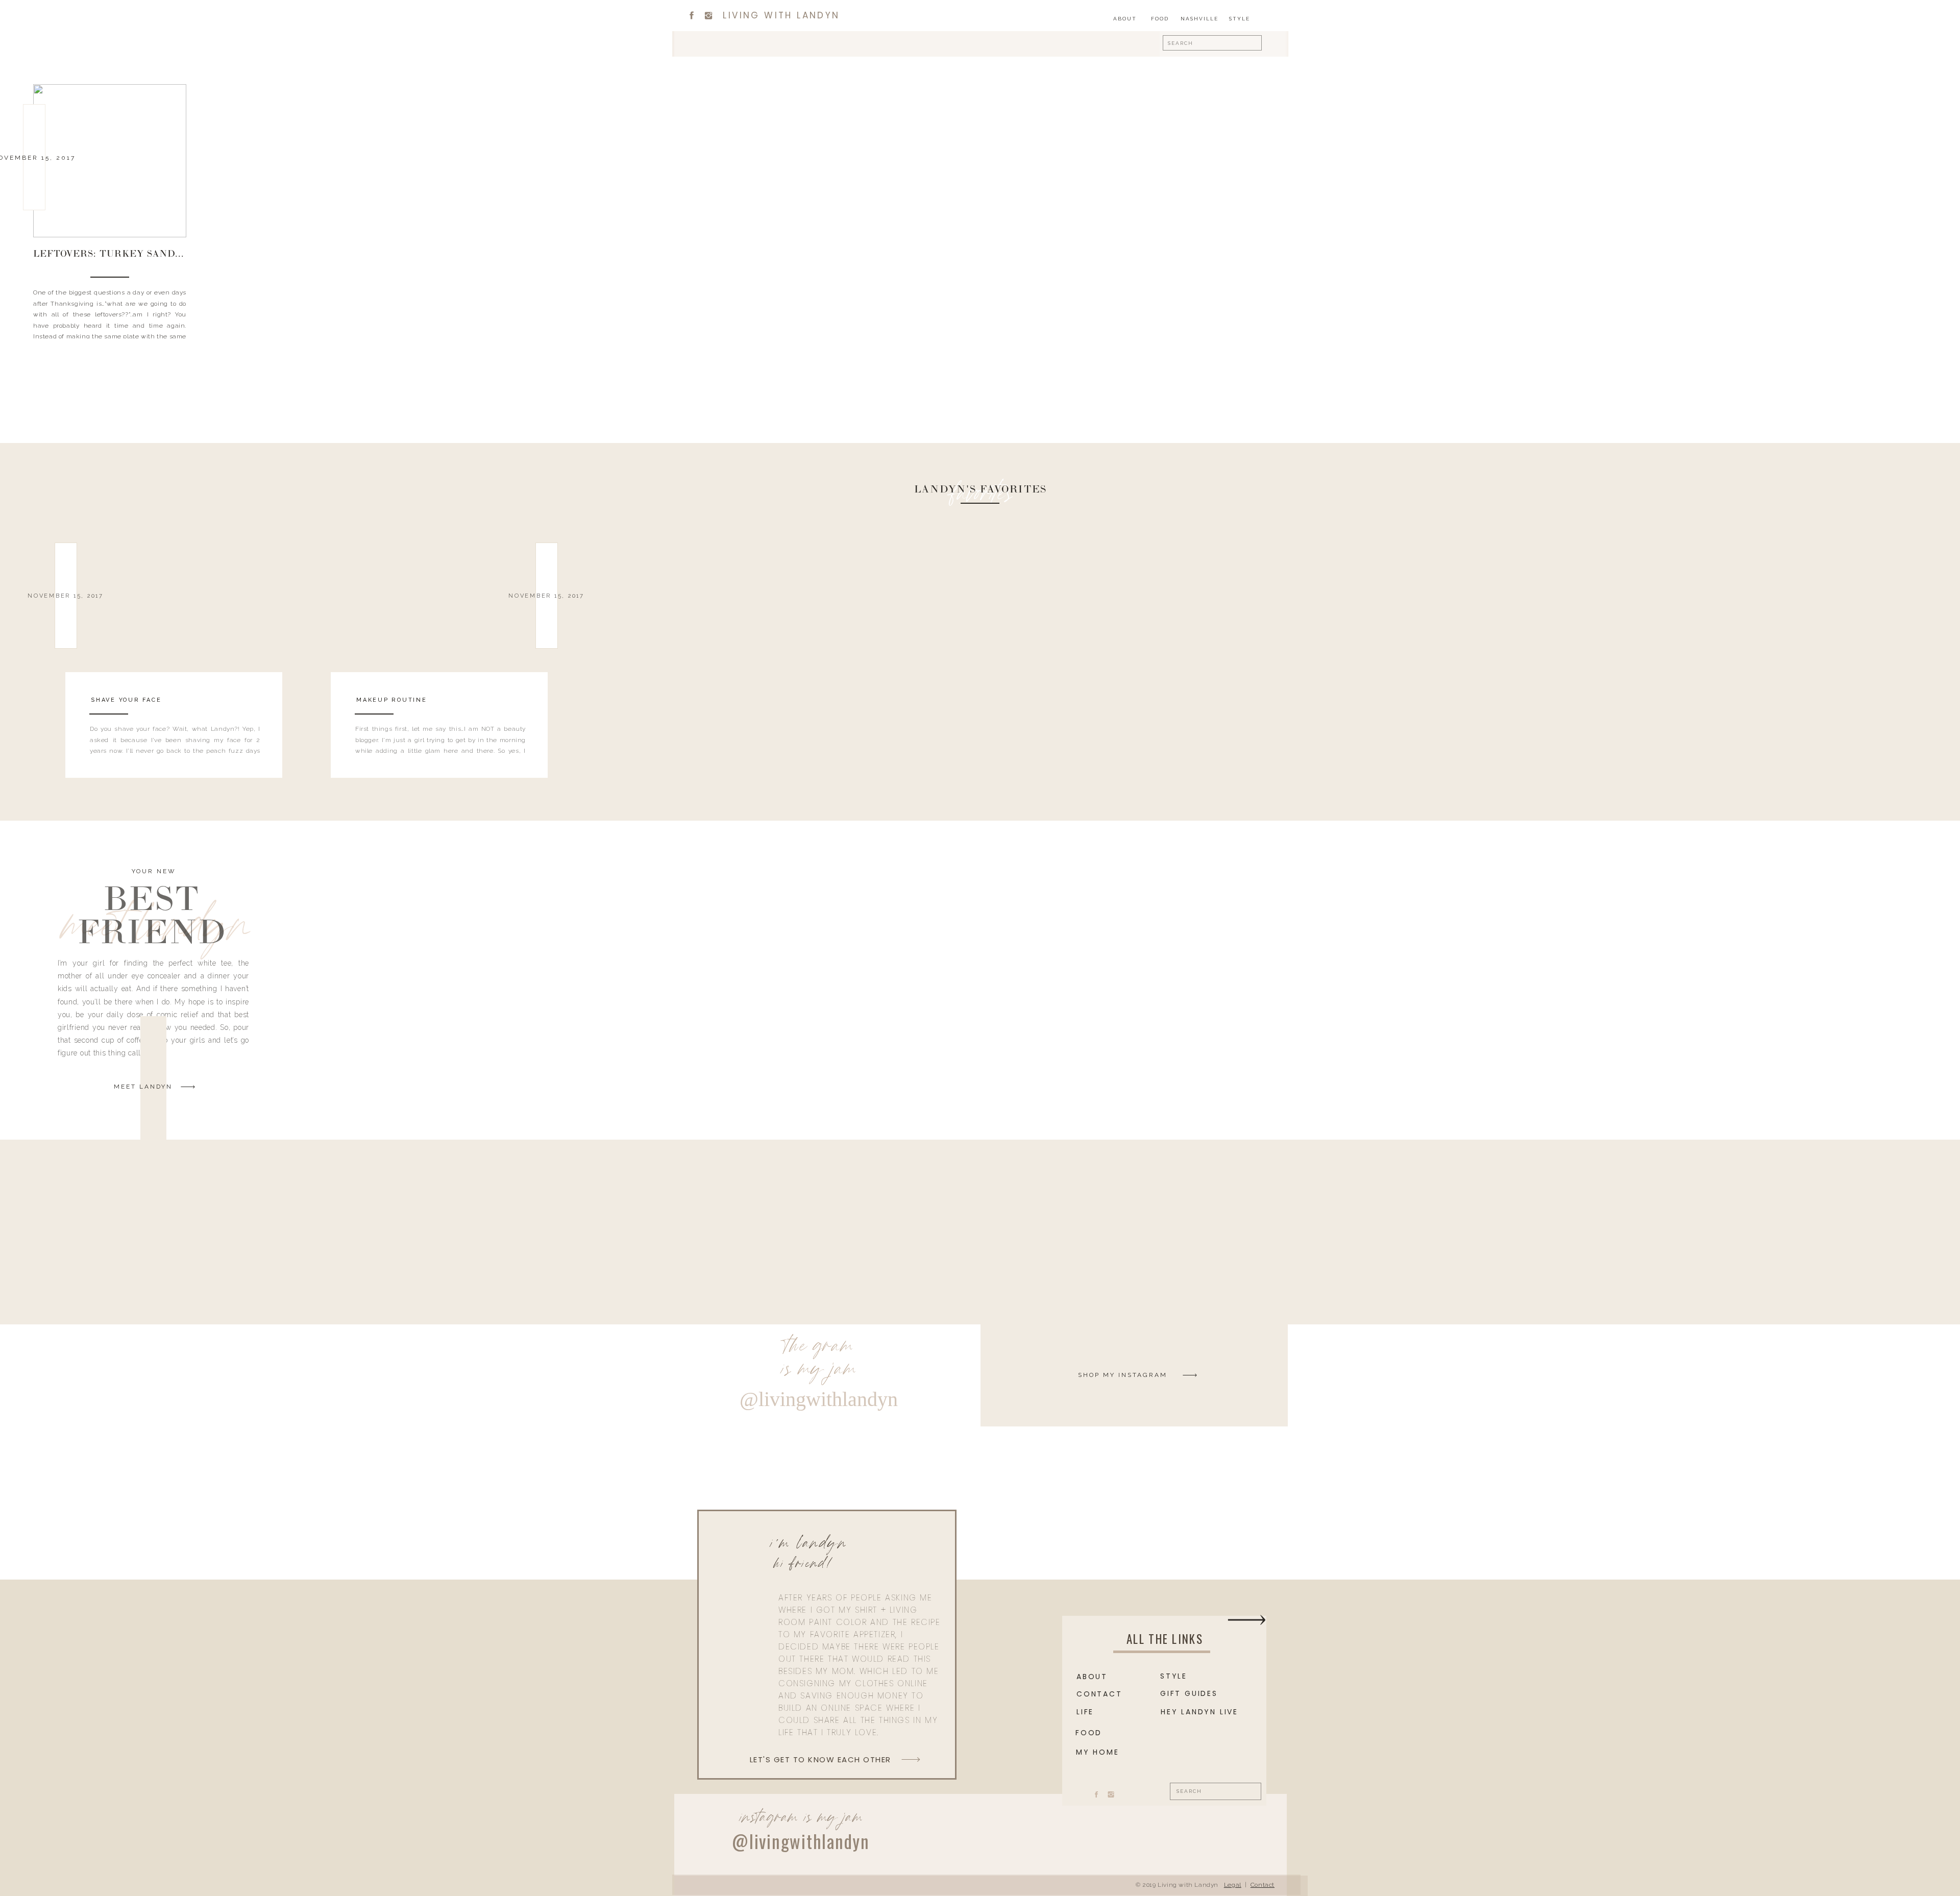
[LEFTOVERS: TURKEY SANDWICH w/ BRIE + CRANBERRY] (110, 161)
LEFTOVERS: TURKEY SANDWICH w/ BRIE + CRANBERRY (179, 255)
